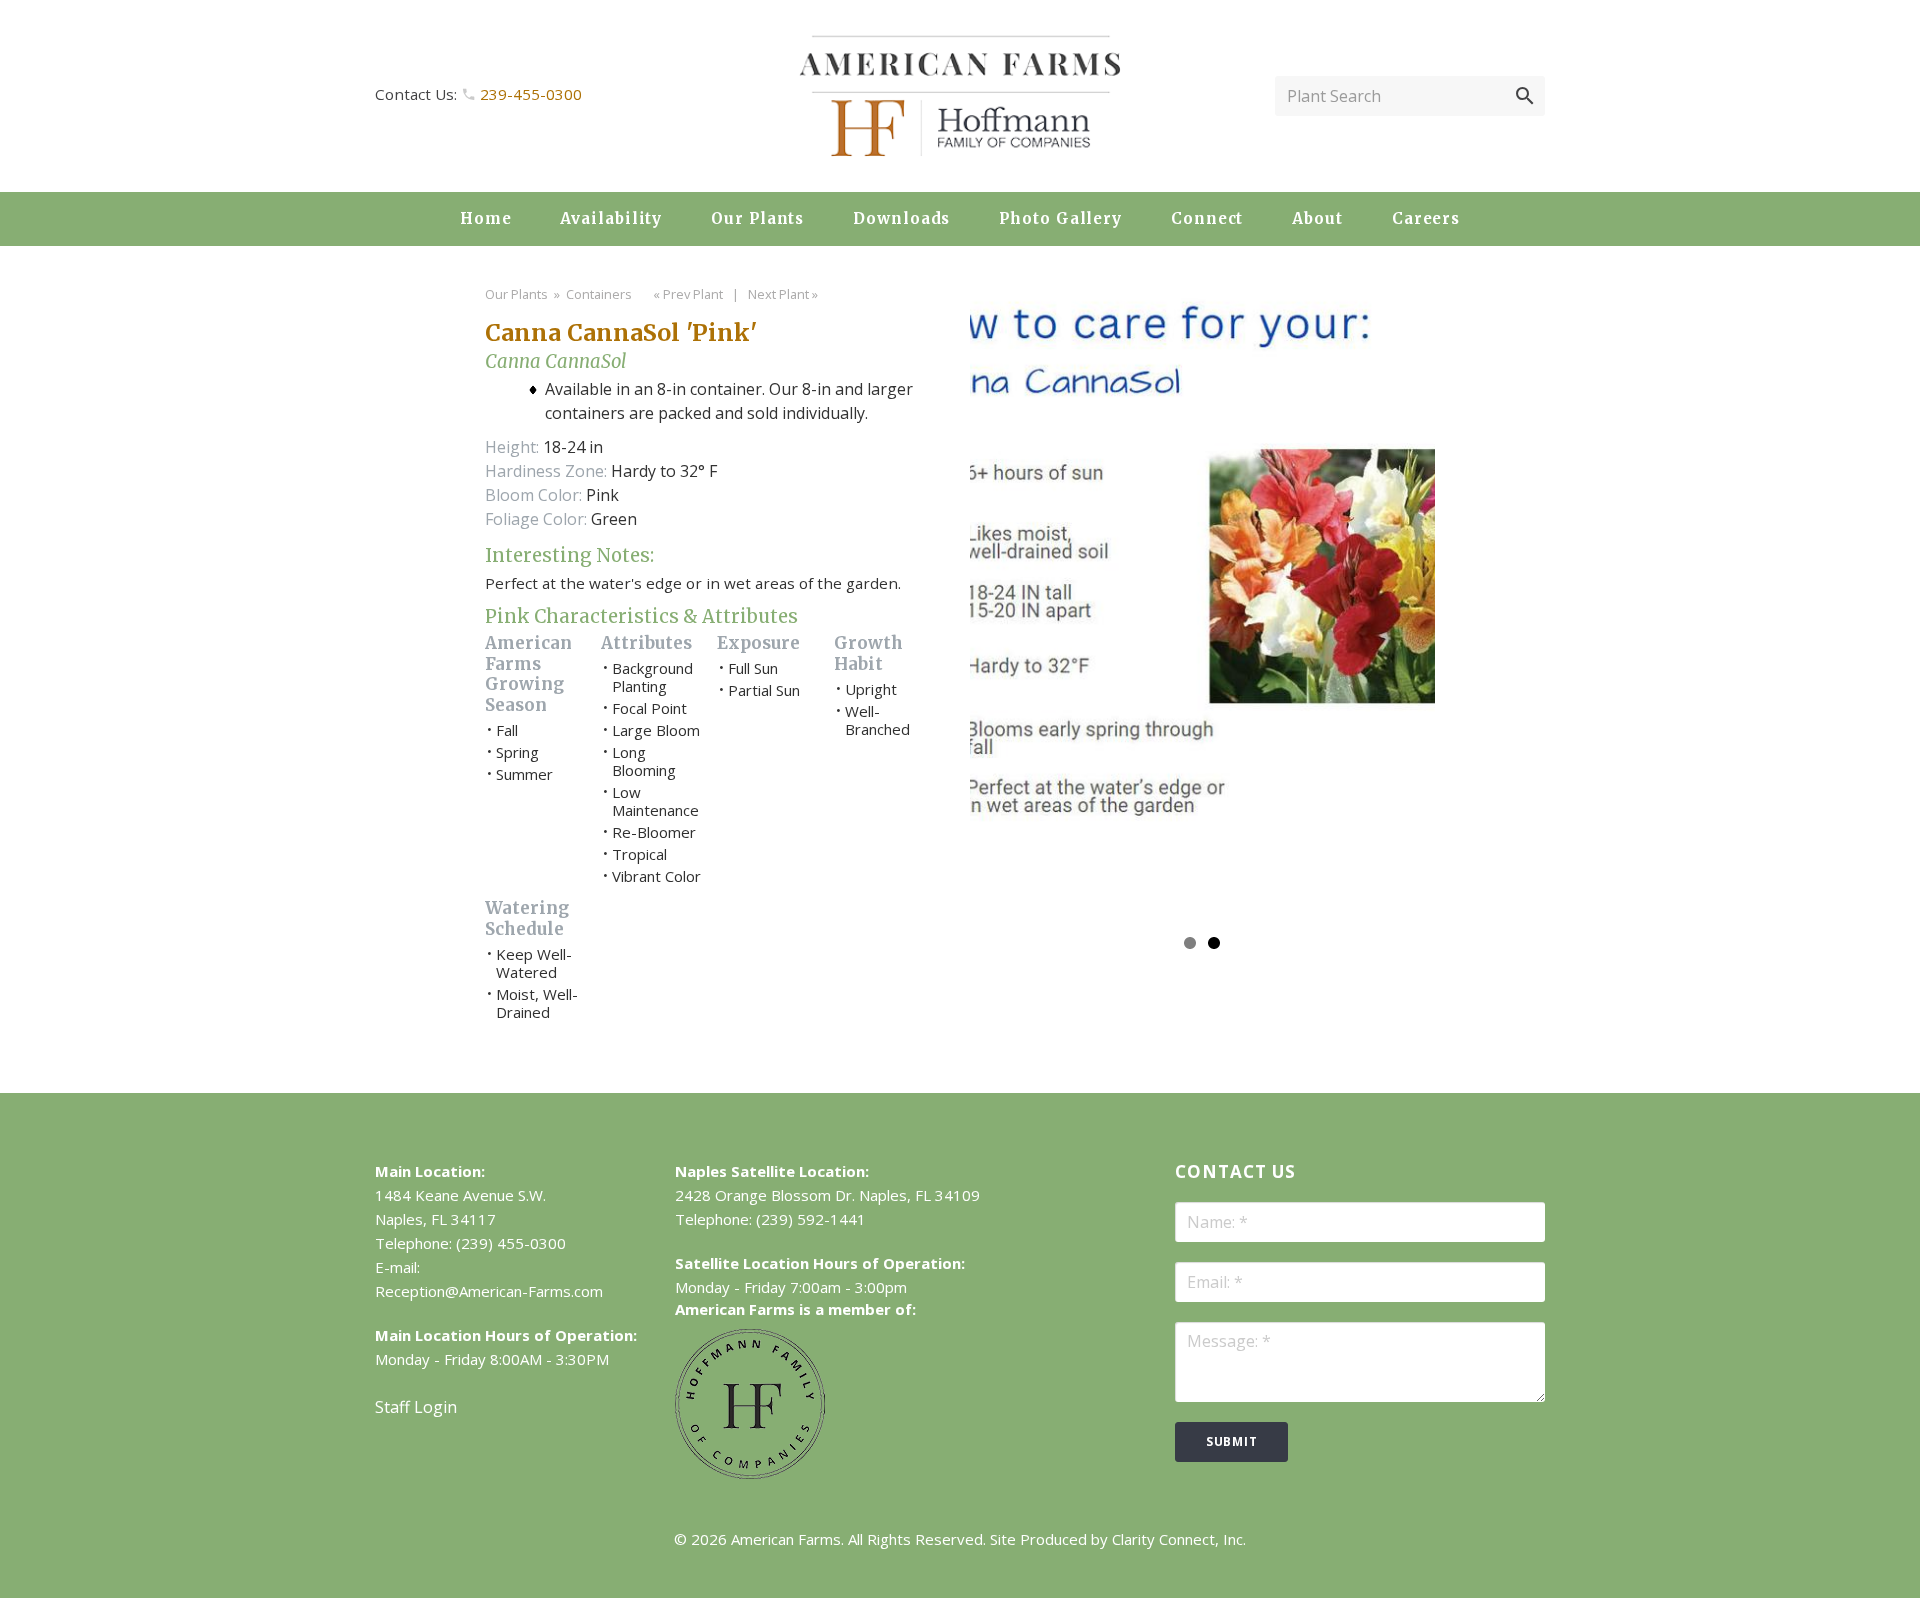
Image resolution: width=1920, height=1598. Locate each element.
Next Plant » (784, 294)
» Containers (591, 294)
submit (1231, 1441)
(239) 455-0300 (511, 1243)
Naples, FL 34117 (435, 1219)
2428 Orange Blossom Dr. (765, 1195)
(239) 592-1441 (811, 1219)
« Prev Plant (686, 294)
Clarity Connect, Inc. (1179, 1539)
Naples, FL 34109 (919, 1195)
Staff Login (416, 1407)
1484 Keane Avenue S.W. (460, 1195)
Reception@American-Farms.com (489, 1291)
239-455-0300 (531, 94)
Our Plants (516, 294)
